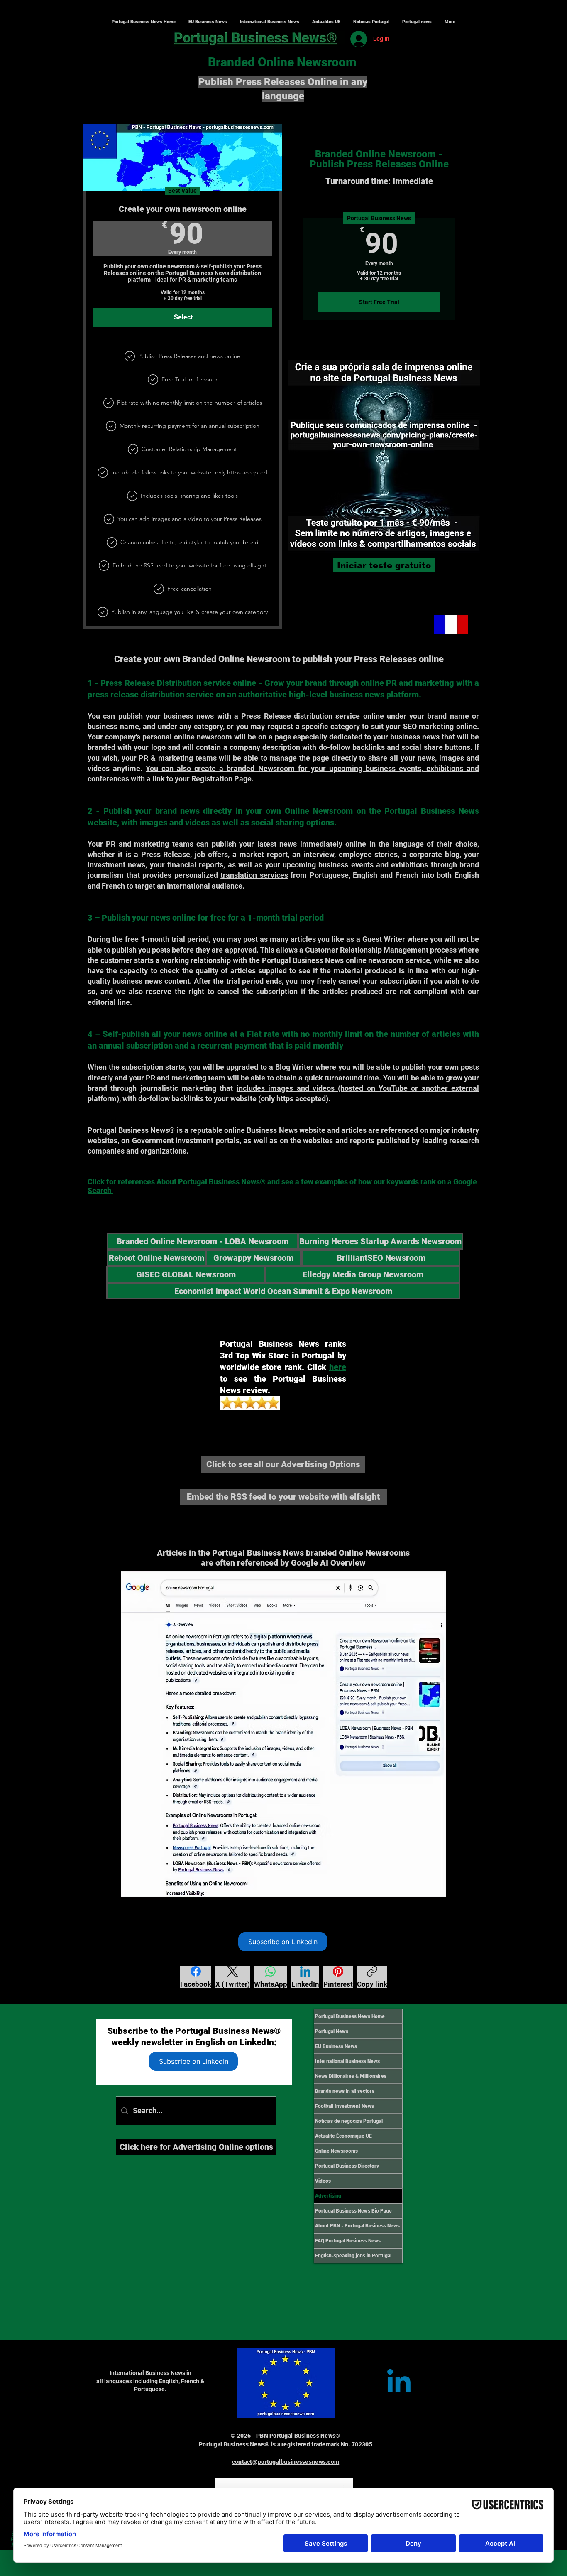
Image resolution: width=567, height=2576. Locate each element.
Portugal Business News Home (350, 2016)
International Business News (347, 2061)
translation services (254, 875)
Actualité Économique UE (343, 2136)
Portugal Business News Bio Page (353, 2211)
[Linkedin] (399, 2383)
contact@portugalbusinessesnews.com (286, 2462)
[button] (269, 22)
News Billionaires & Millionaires (351, 2076)
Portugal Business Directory (347, 2166)
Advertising (328, 2196)
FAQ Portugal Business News (348, 2241)
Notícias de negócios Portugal (349, 2121)
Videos (323, 2181)
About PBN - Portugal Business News (357, 2226)
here (338, 1367)
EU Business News (336, 2046)
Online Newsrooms (336, 2151)
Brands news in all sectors (345, 2091)
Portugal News (332, 2031)
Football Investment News (345, 2106)
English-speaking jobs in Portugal (353, 2256)
